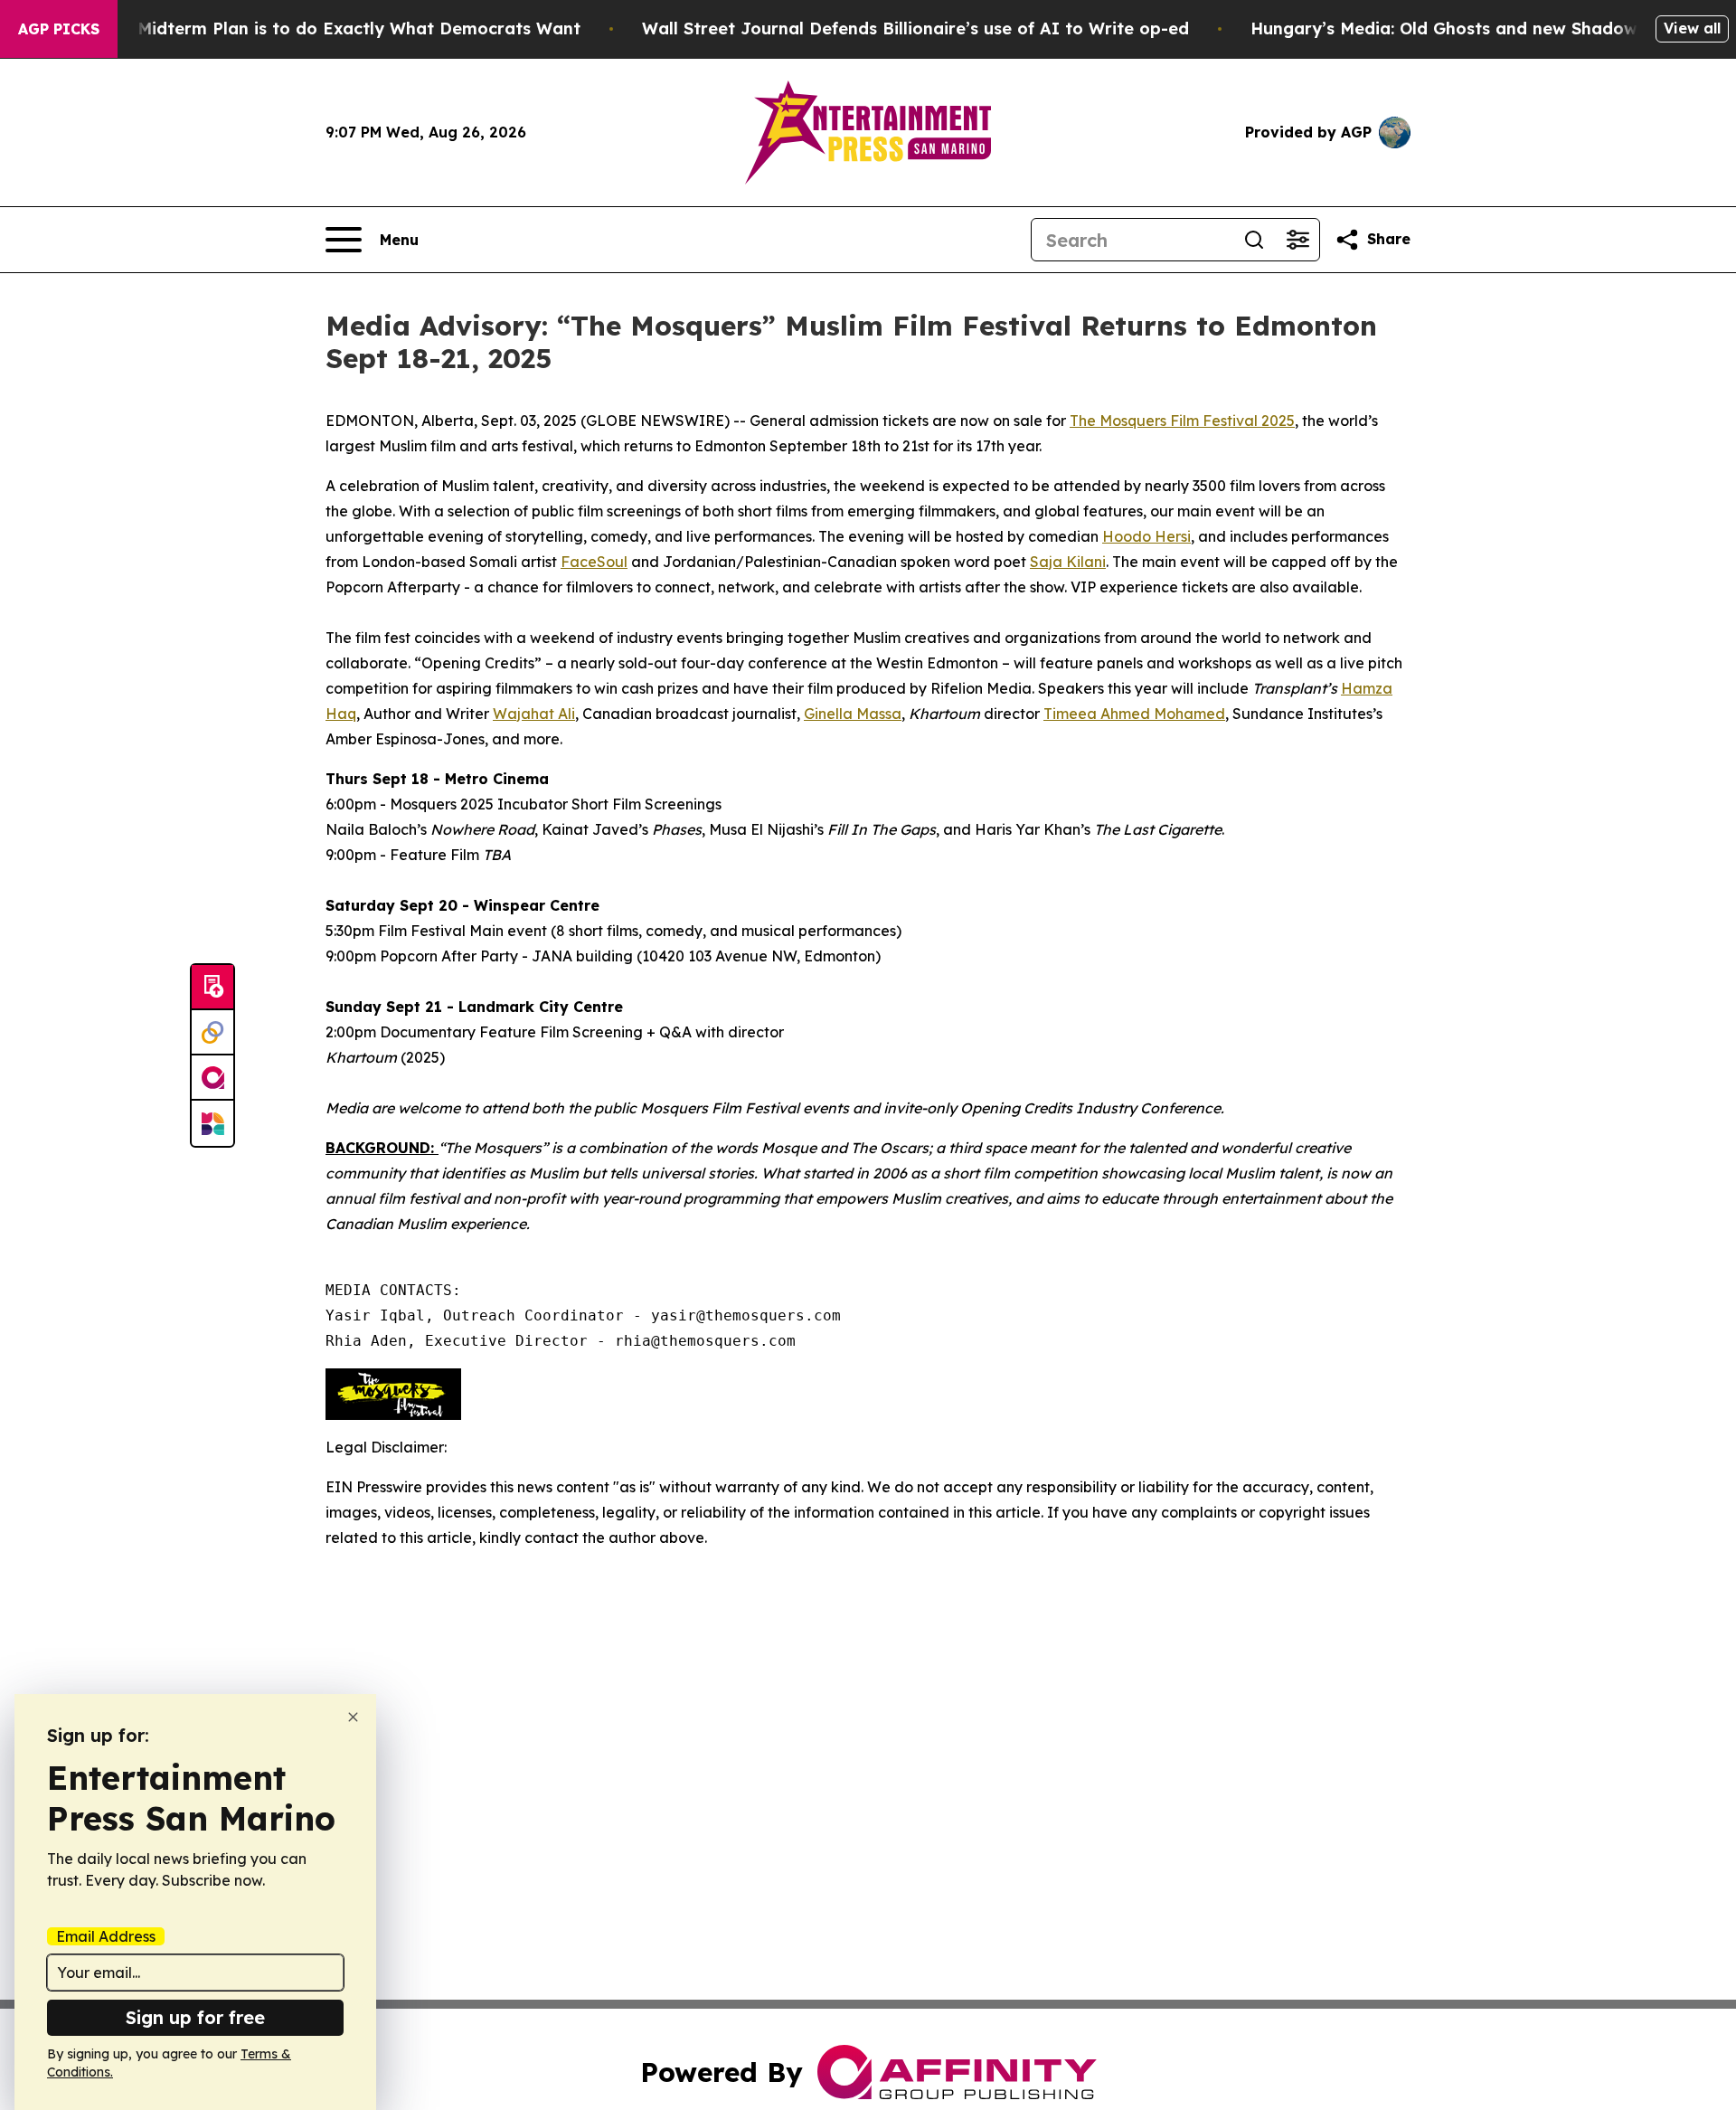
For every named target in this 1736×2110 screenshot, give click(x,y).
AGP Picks (59, 29)
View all (1692, 28)
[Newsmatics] (212, 1123)
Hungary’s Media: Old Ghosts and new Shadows (1448, 28)
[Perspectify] (212, 1033)
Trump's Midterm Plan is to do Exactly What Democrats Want (324, 28)
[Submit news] (212, 988)
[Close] (353, 1717)
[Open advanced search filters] (1297, 240)
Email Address (106, 1936)
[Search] (1254, 240)
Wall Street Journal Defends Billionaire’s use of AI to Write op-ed (915, 28)
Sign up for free (195, 2017)
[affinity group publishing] (212, 1078)
